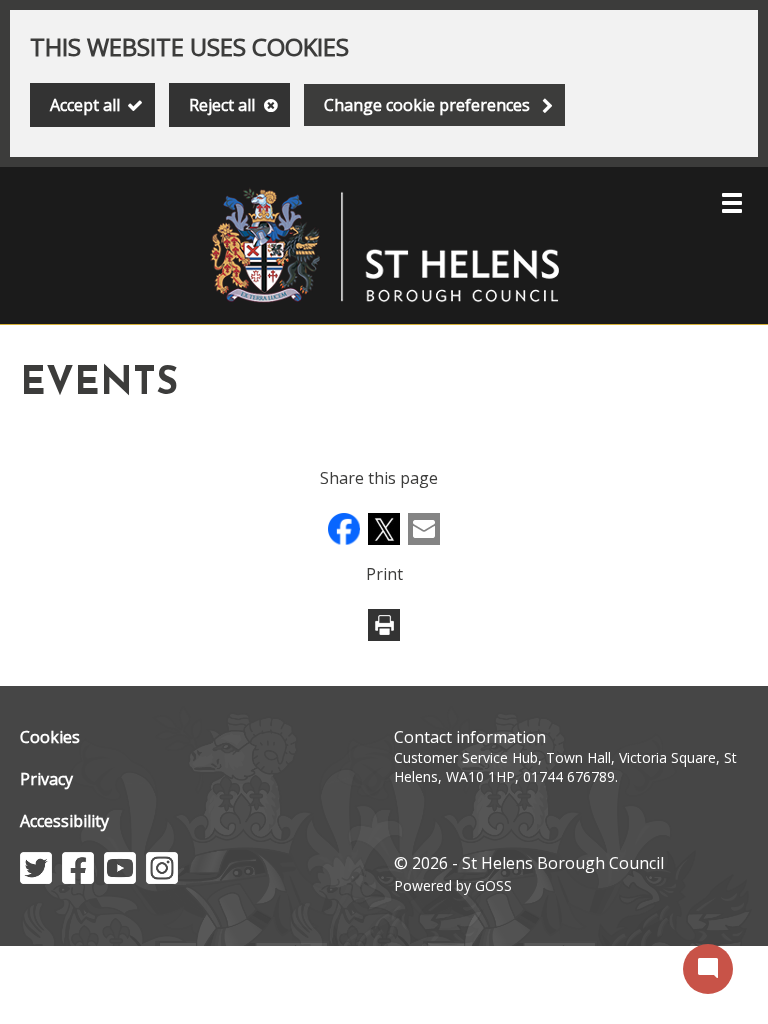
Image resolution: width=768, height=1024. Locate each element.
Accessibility (64, 821)
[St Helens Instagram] (162, 878)
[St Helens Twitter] (36, 878)
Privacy (46, 779)
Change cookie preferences (427, 105)
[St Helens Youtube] (120, 878)
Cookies (50, 737)
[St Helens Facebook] (78, 878)
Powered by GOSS (453, 885)
